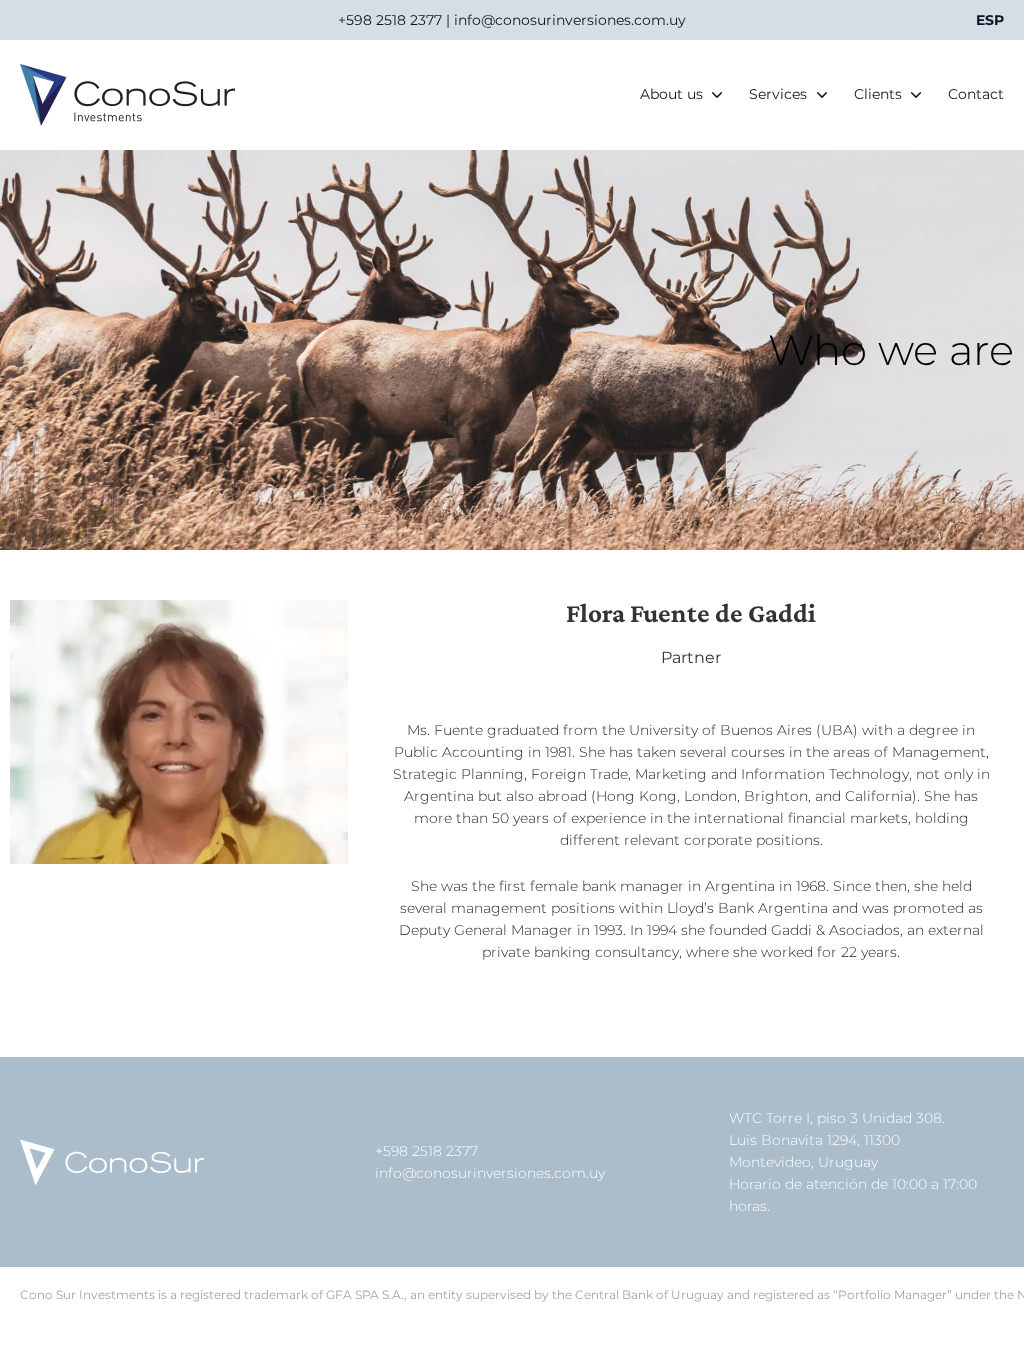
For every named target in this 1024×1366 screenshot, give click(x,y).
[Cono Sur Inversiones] (127, 95)
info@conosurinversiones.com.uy (490, 1173)
